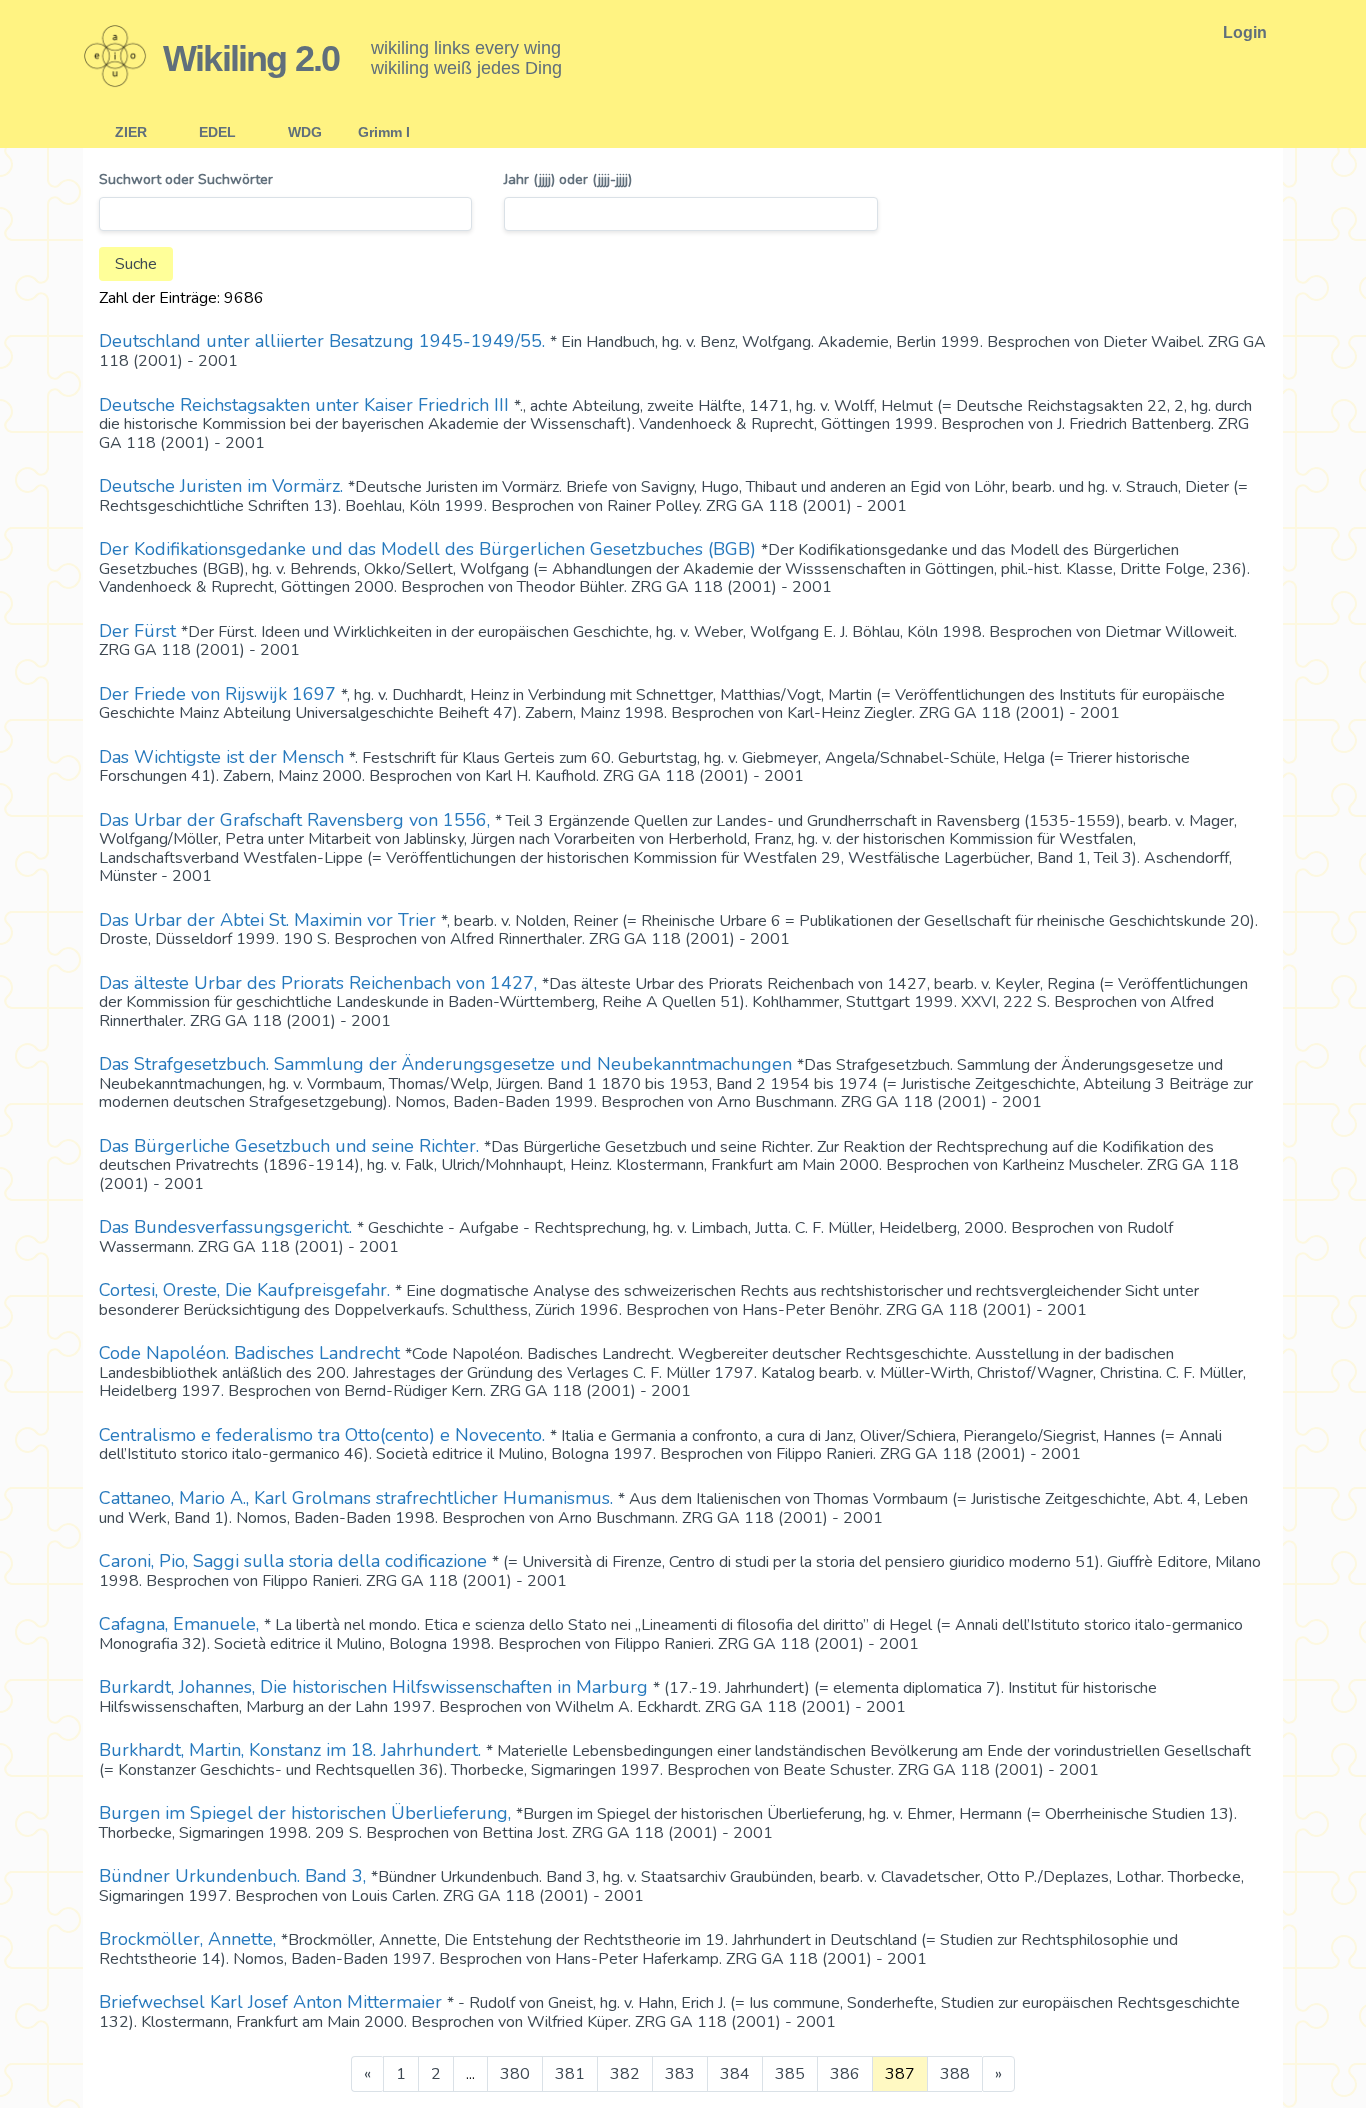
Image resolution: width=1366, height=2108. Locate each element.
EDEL (217, 132)
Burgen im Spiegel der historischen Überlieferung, (307, 1813)
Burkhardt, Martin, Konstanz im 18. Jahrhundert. (292, 1750)
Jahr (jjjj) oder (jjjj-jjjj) (568, 180)
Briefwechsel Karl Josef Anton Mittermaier (273, 2002)
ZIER (131, 132)
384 (735, 2074)
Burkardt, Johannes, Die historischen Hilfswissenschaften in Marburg (376, 1687)
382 (625, 2074)
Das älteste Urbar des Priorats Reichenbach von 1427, (320, 983)
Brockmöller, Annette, (190, 1939)
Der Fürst (140, 631)
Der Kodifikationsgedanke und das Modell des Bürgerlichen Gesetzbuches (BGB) (430, 549)
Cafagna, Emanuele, (181, 1624)
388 (955, 2074)
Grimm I (384, 132)
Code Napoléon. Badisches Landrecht (252, 1353)
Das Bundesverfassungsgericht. (228, 1227)
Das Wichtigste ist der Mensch (224, 757)
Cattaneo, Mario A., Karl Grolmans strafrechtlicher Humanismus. (358, 1498)
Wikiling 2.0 (251, 58)
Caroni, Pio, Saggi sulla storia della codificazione (295, 1561)
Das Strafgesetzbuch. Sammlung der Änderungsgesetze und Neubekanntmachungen (448, 1064)
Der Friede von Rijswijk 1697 (220, 694)
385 (790, 2074)
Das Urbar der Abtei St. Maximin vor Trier (270, 920)
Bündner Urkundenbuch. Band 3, (235, 1876)
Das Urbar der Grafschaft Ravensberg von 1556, (297, 820)
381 (570, 2074)
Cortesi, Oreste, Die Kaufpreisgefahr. (247, 1290)
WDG (305, 132)
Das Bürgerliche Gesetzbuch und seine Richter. (291, 1146)
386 (845, 2074)
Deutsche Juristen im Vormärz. (223, 486)
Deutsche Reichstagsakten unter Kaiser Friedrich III (306, 405)
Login (1245, 32)
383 (680, 2074)
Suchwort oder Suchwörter (186, 180)
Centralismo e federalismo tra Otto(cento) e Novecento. (324, 1435)
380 (515, 2074)
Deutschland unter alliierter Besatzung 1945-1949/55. (324, 341)
